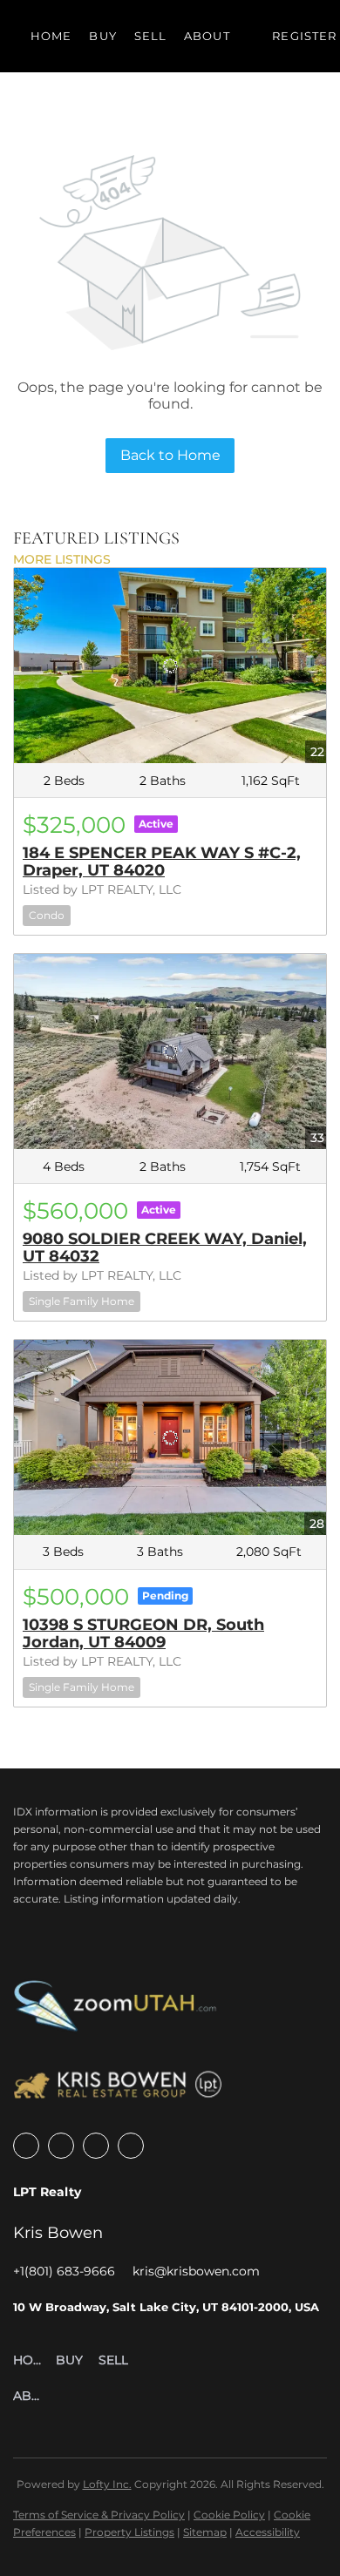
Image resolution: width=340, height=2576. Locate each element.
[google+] (131, 2146)
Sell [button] (150, 36)
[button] (34, 2360)
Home (51, 36)
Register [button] (304, 36)
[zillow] (61, 2146)
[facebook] (26, 2146)
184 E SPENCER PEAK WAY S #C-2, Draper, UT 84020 (162, 862)
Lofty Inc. (107, 2484)
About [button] (207, 36)
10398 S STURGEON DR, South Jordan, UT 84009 (143, 1633)
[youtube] (96, 2146)
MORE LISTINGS (62, 559)
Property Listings (129, 2532)
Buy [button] (102, 36)
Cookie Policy (229, 2515)
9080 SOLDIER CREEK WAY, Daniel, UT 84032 (165, 1247)
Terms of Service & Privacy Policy (99, 2515)
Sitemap (205, 2532)
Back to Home (170, 455)
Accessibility (268, 2532)
